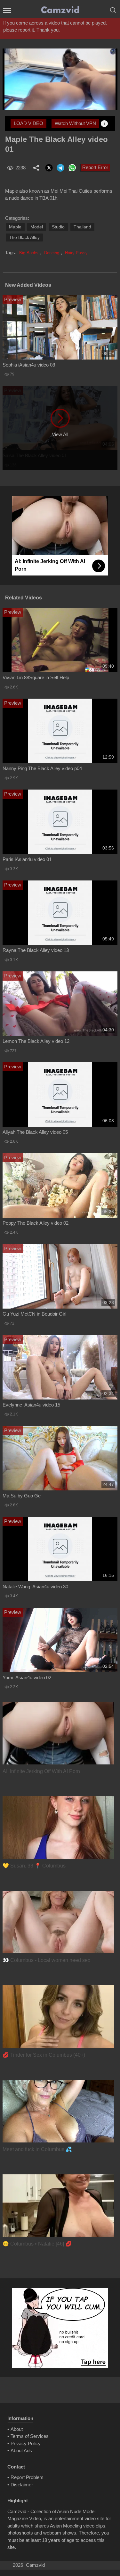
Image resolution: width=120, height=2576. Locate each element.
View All (60, 434)
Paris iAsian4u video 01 (27, 859)
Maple (15, 227)
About (17, 2429)
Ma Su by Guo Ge (22, 1496)
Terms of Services (30, 2436)
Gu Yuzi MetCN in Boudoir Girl (34, 1314)
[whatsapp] (72, 168)
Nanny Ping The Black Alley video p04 (42, 768)
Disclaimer (22, 2485)
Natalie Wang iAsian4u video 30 (35, 1587)
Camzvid (35, 2565)
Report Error (95, 167)
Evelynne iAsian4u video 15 (31, 1405)
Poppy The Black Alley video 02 (36, 1223)
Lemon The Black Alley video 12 (36, 1041)
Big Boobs (29, 253)
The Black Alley (24, 237)
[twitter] (49, 168)
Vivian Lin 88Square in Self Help (36, 677)
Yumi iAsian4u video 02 (27, 1678)
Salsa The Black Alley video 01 (35, 455)
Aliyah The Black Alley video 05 (35, 1132)
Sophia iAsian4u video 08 (29, 365)
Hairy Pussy (76, 253)
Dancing (52, 253)
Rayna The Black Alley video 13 (36, 950)
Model (37, 227)
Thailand (82, 227)
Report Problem (27, 2477)
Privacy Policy (26, 2443)
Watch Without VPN (75, 123)
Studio (58, 227)
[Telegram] (60, 168)
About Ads (21, 2450)
